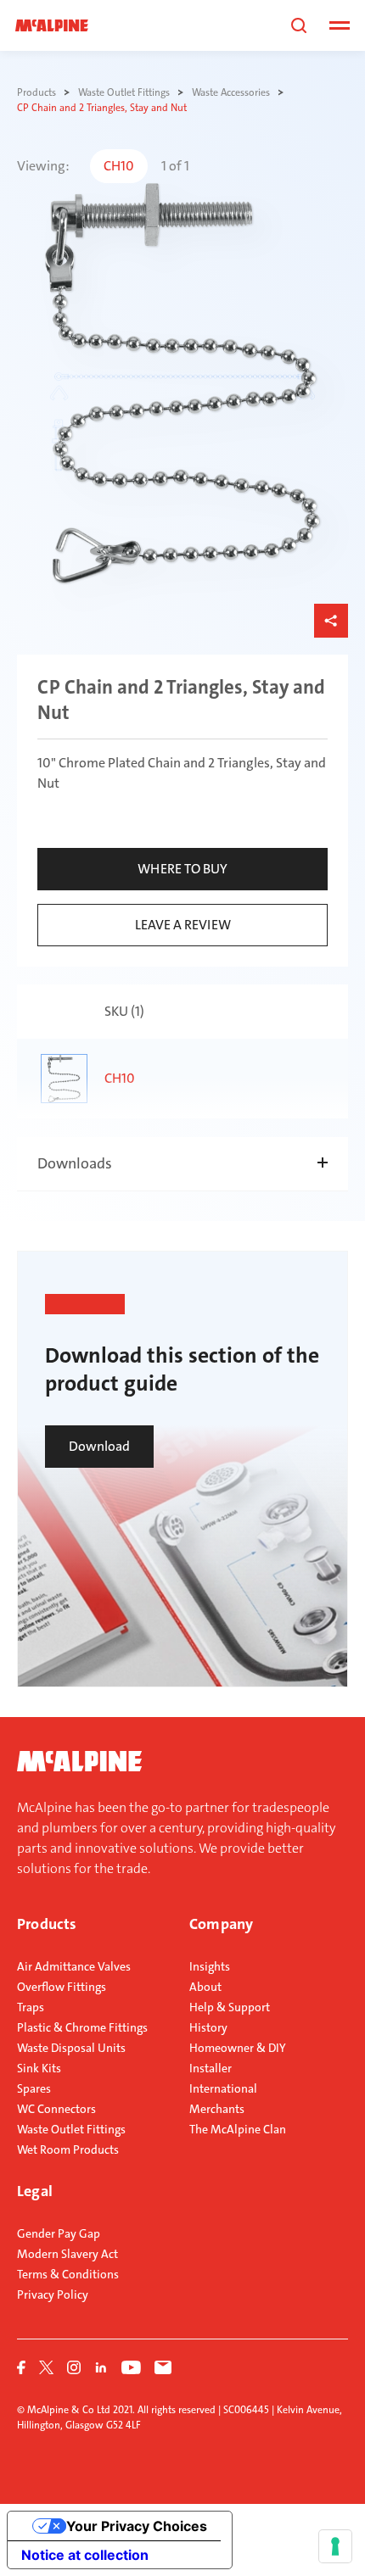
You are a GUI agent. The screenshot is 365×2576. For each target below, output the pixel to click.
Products (47, 1924)
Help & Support (230, 2007)
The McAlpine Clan (238, 2129)
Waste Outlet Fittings (71, 2129)
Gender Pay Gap (59, 2233)
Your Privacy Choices (137, 2526)
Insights (210, 1966)
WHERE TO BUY (182, 869)
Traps (31, 2007)
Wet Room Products (68, 2149)
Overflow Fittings (62, 1987)
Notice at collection (85, 2555)
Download (99, 1446)
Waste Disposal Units (71, 2048)
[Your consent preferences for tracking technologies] (335, 2546)
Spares (34, 2088)
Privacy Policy (53, 2294)
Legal (35, 2191)
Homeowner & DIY (238, 2048)
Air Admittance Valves (74, 1966)
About (205, 1987)
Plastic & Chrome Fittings (82, 2027)
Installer (211, 2068)
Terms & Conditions (68, 2274)
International (223, 2088)
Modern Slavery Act (67, 2254)
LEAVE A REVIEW (183, 925)
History (208, 2027)
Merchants (217, 2109)
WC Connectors (56, 2109)
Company (221, 1924)
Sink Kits (39, 2068)
